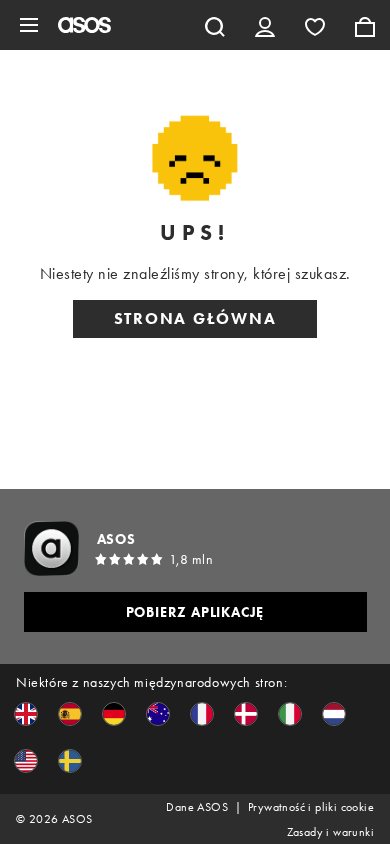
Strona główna (195, 318)
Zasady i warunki (330, 832)
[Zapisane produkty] (315, 25)
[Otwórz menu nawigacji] (29, 25)
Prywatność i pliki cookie (311, 807)
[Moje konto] (265, 25)
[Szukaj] (215, 25)
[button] (26, 714)
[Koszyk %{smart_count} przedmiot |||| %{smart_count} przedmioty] (365, 25)
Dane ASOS (197, 807)
